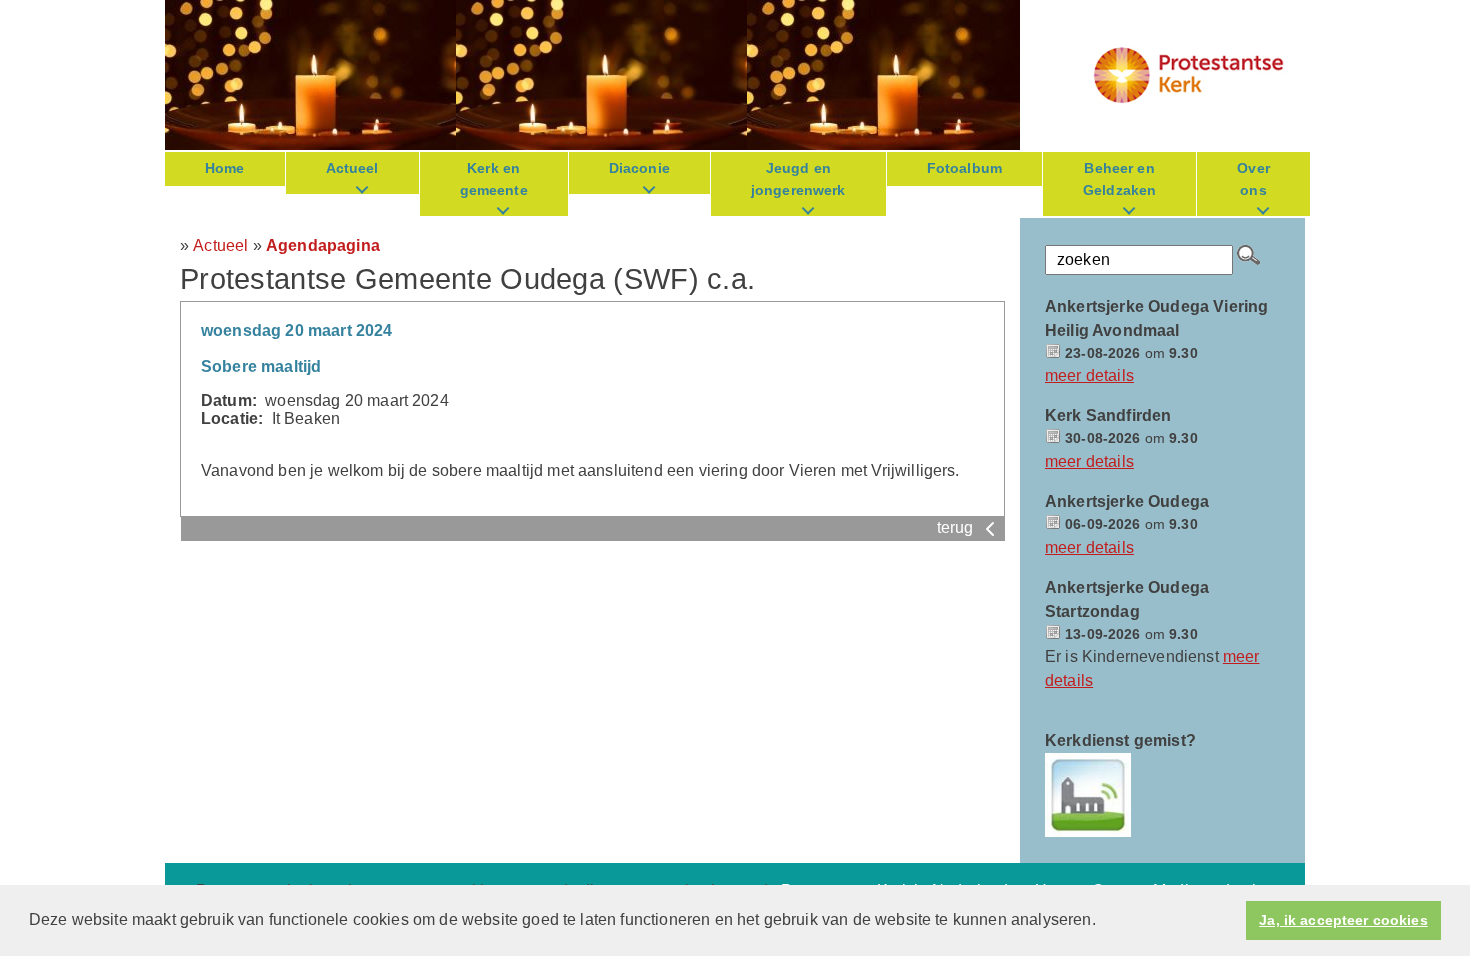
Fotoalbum (964, 168)
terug (957, 527)
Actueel (352, 168)
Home (225, 168)
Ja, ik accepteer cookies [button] (1343, 920)
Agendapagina (323, 245)
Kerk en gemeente (494, 179)
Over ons (1253, 179)
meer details (1089, 375)
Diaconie (639, 168)
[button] (1103, 922)
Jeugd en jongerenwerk (798, 179)
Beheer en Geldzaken (1119, 179)
